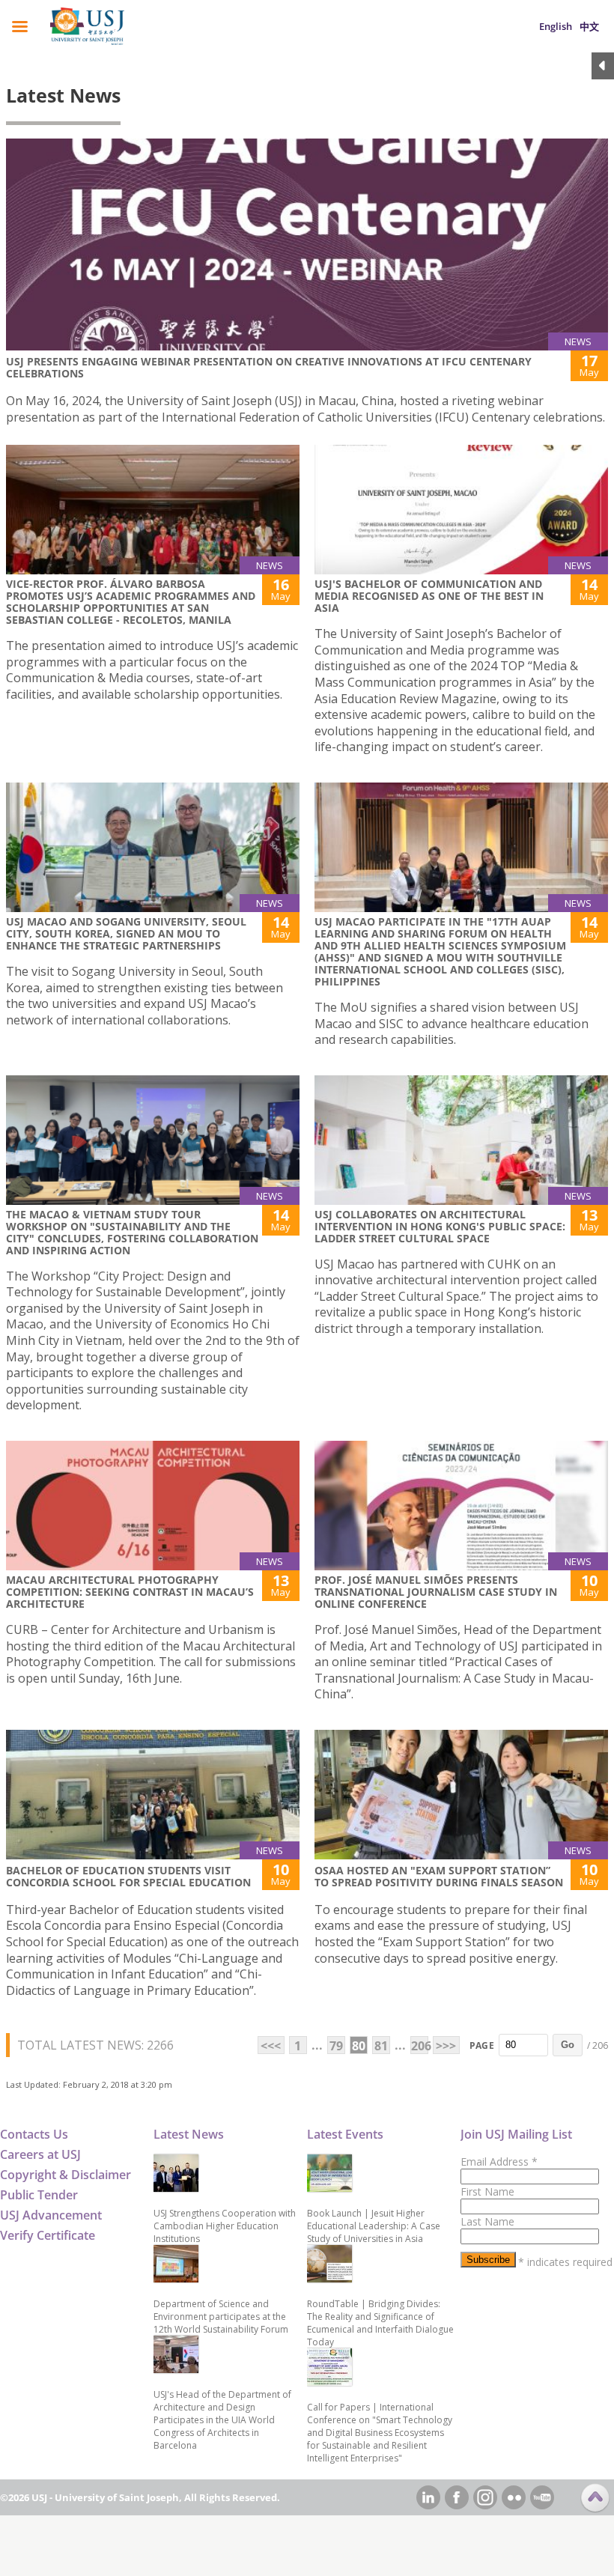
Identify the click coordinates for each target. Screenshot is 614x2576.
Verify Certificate (48, 2235)
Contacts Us (34, 2134)
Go (568, 2045)
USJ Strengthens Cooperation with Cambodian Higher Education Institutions (225, 2226)
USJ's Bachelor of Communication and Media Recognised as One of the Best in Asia (429, 596)
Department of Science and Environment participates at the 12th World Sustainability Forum (221, 2317)
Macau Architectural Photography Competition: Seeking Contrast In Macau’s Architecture (130, 1592)
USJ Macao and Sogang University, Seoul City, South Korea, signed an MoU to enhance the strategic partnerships (126, 933)
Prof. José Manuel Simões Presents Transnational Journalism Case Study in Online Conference (436, 1592)
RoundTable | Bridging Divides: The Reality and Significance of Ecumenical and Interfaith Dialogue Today (380, 2323)
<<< (271, 2046)
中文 (589, 26)
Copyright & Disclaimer (66, 2175)
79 (336, 2046)
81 (381, 2046)
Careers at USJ (40, 2154)
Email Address (499, 2162)
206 (420, 2046)
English (556, 26)
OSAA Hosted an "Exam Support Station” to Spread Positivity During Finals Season (439, 1876)
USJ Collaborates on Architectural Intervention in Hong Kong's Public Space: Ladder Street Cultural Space (440, 1226)
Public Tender (39, 2195)
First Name (487, 2191)
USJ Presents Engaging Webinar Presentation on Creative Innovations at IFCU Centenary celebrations (269, 367)
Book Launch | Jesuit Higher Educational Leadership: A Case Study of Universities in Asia (374, 2226)
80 (359, 2046)
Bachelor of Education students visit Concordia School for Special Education (128, 1876)
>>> (446, 2046)
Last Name (487, 2221)
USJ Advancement (51, 2215)
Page (482, 2045)
